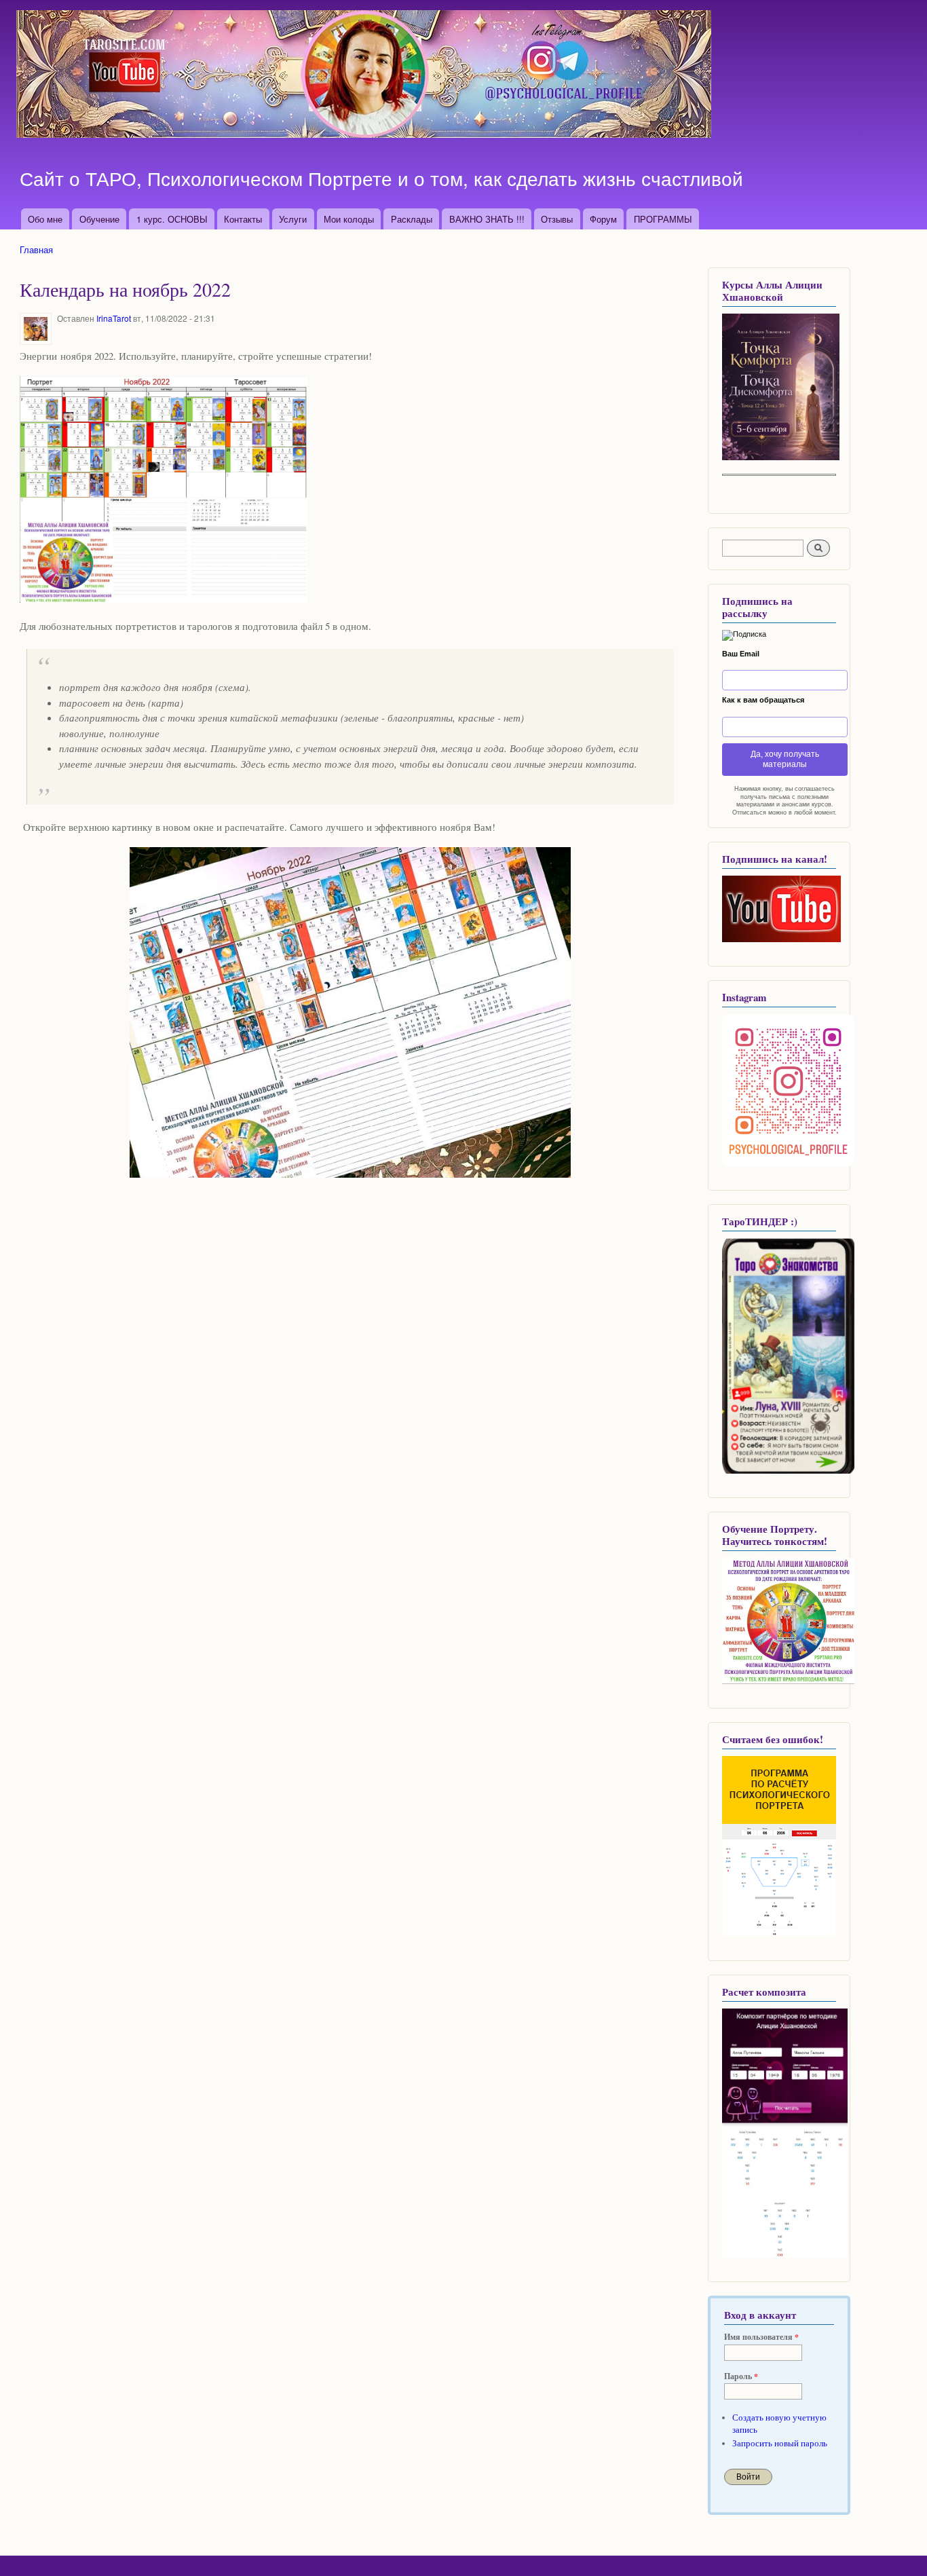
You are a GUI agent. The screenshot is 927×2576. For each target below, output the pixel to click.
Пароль (741, 2376)
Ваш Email (741, 654)
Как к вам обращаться (763, 700)
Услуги (293, 219)
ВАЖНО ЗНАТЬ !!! (487, 219)
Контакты (243, 219)
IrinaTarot (114, 318)
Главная (36, 249)
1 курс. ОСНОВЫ (172, 219)
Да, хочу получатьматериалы (785, 759)
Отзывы (557, 219)
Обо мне (45, 219)
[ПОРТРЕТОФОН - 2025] (781, 457)
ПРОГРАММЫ (663, 219)
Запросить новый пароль (780, 2443)
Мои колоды (349, 219)
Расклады (412, 219)
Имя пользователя (761, 2337)
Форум (603, 219)
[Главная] (365, 76)
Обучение (99, 219)
